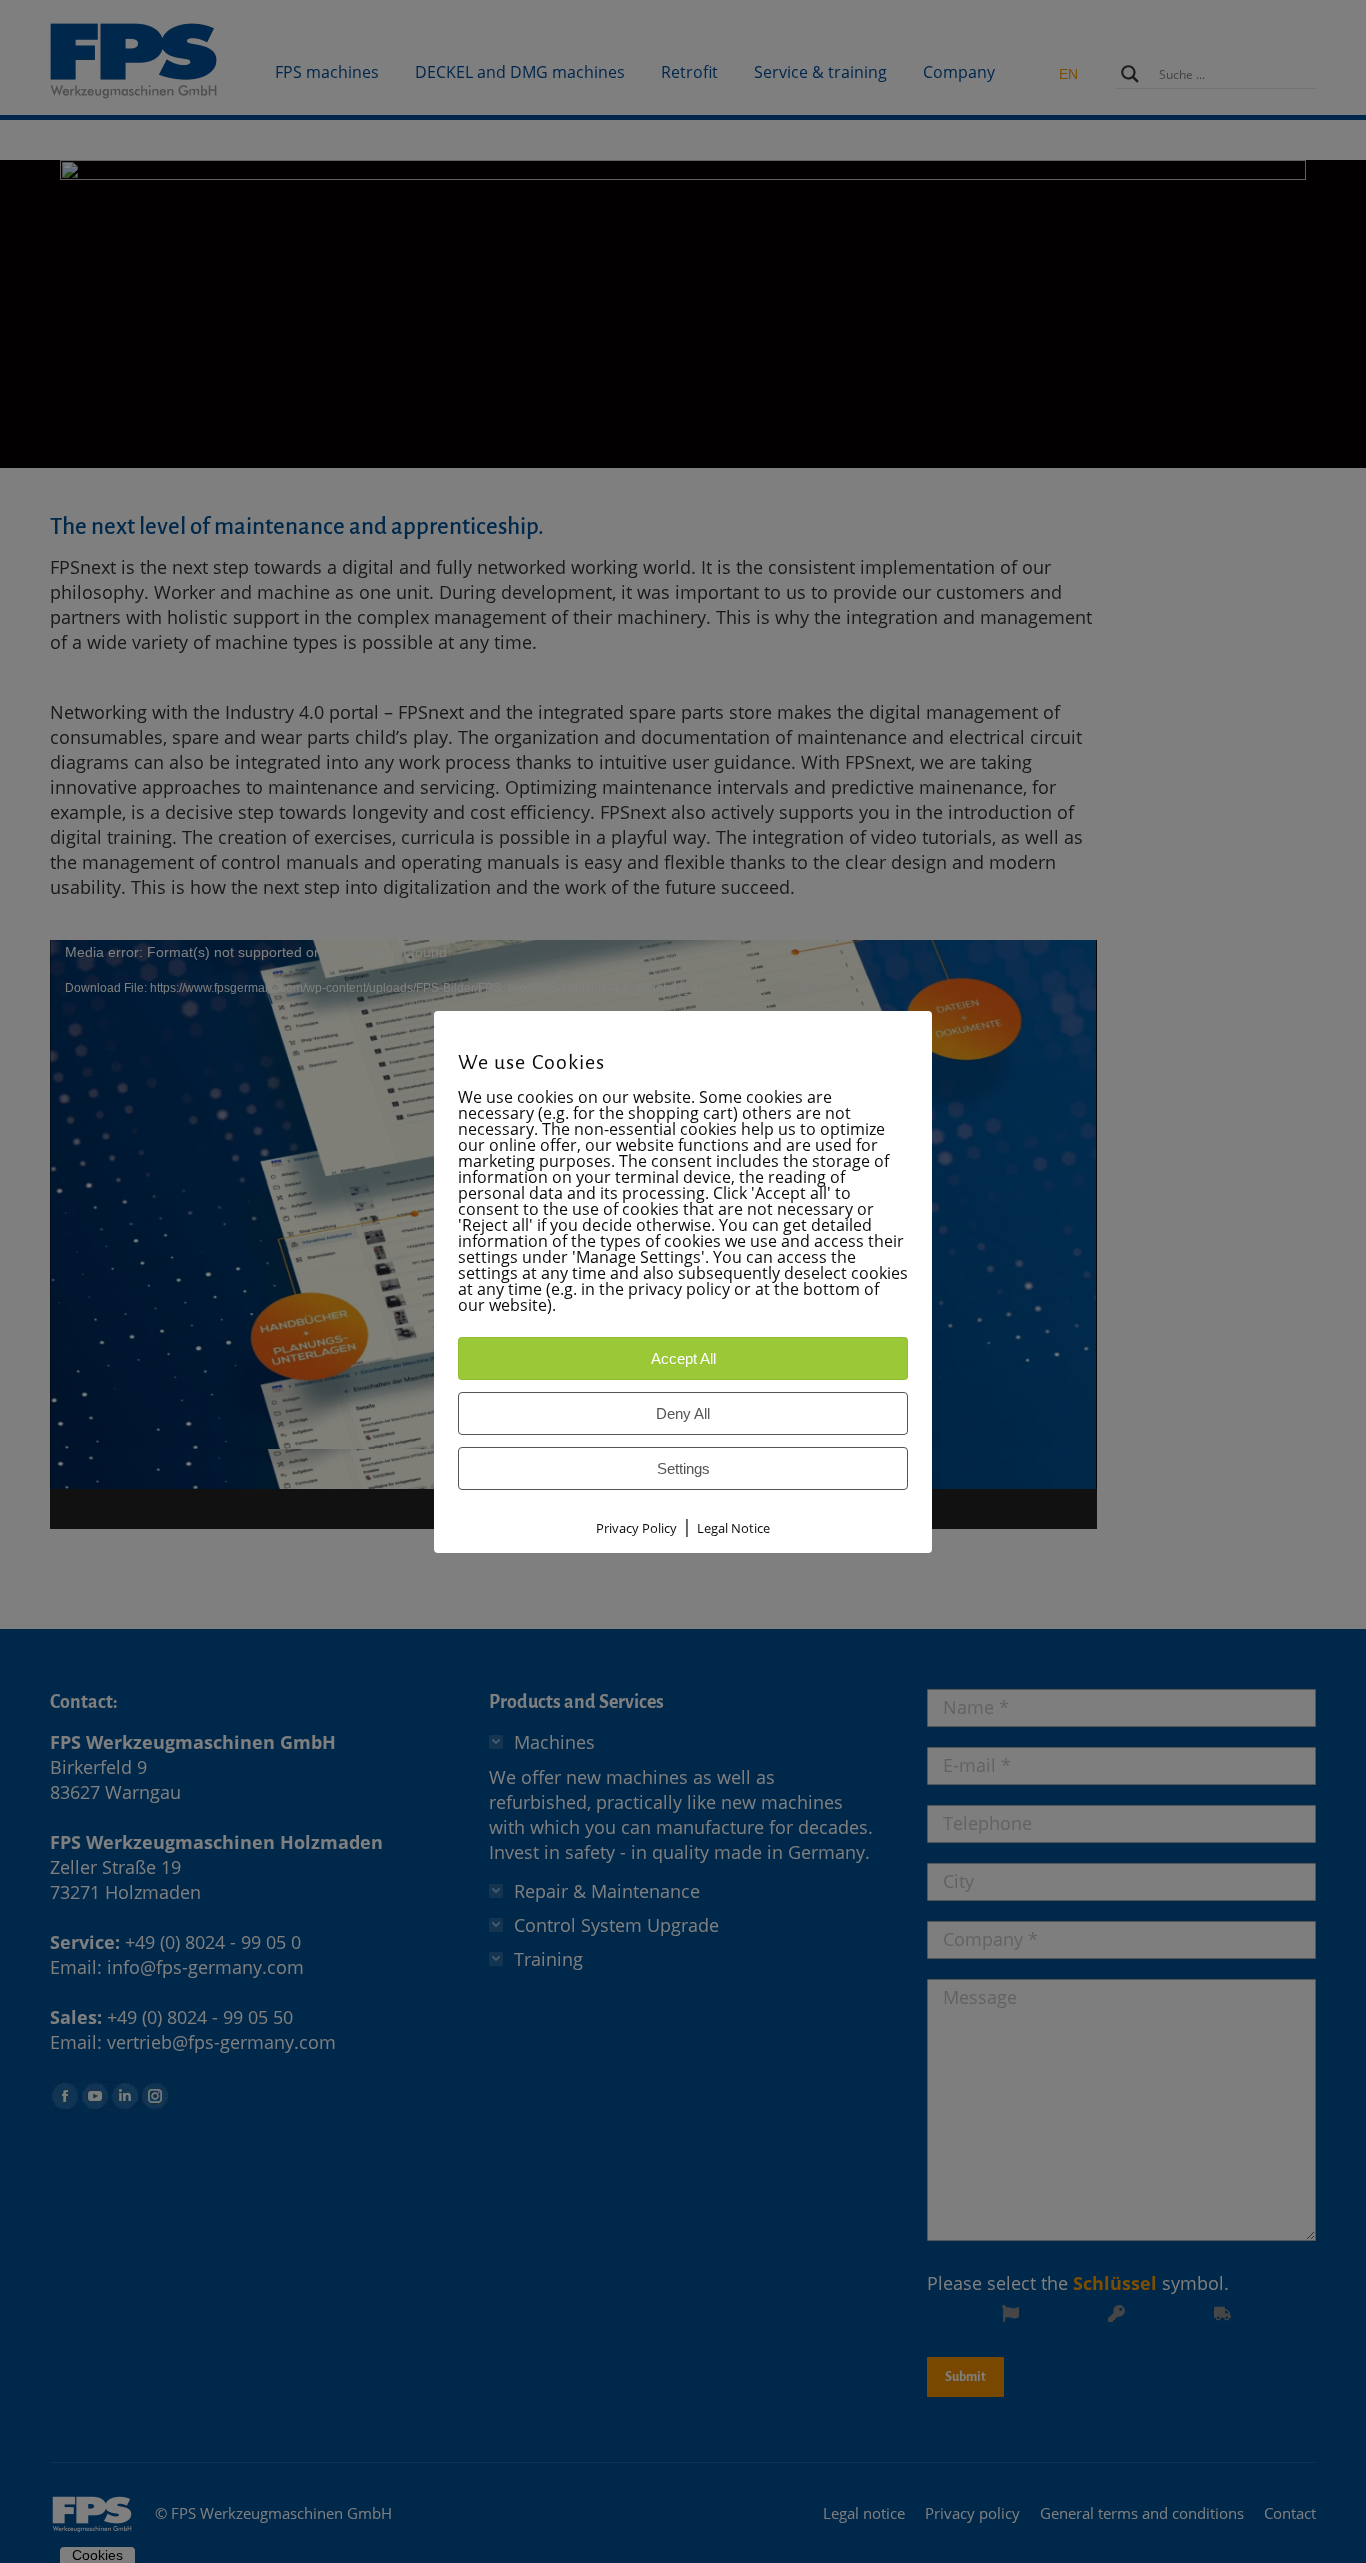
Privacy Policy (636, 1528)
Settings (683, 1468)
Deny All (683, 1413)
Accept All (683, 1358)
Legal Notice (733, 1528)
